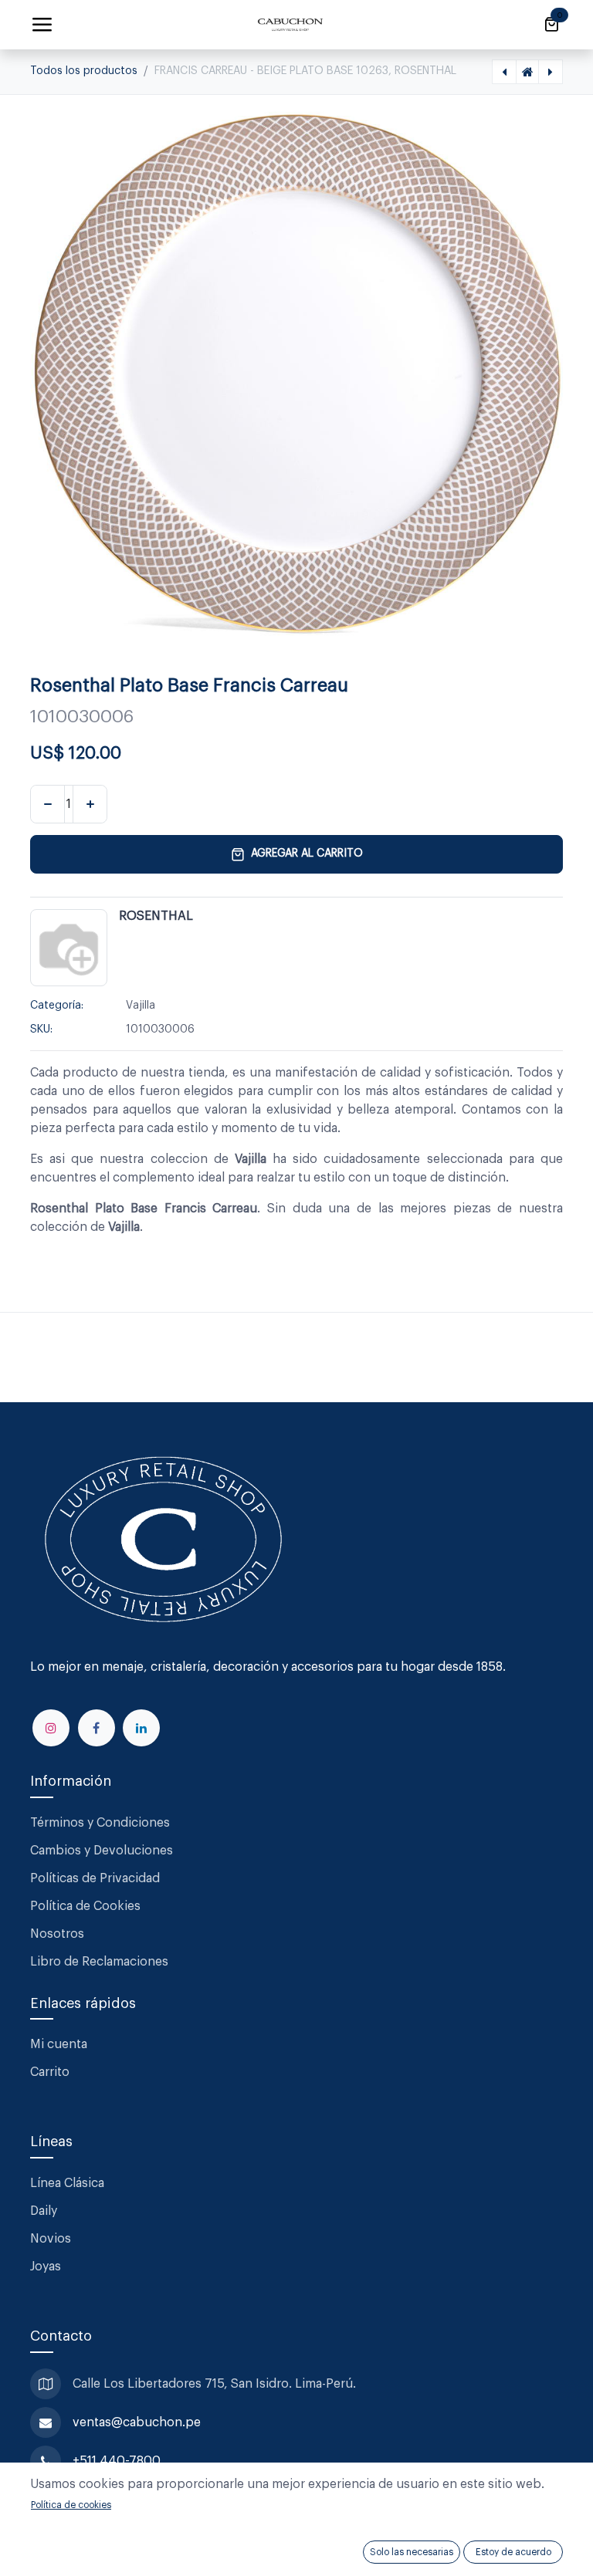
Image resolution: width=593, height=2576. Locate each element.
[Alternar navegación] (42, 25)
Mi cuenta (59, 2044)
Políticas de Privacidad (95, 1878)
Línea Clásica (67, 2183)
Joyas (46, 2267)
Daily (44, 2211)
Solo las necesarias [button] (412, 2552)
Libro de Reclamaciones (99, 1962)
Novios (51, 2239)
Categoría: (57, 1006)
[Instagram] (51, 1728)
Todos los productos (84, 71)
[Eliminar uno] (47, 804)
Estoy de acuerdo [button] (513, 2552)
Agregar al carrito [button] (307, 854)
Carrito (50, 2072)
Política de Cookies (85, 1906)
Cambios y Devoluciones (102, 1851)
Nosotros (57, 1934)
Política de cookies (71, 2505)
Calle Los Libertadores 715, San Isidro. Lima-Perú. (216, 2384)
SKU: (41, 1029)
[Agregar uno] (90, 804)
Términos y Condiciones (102, 1823)
